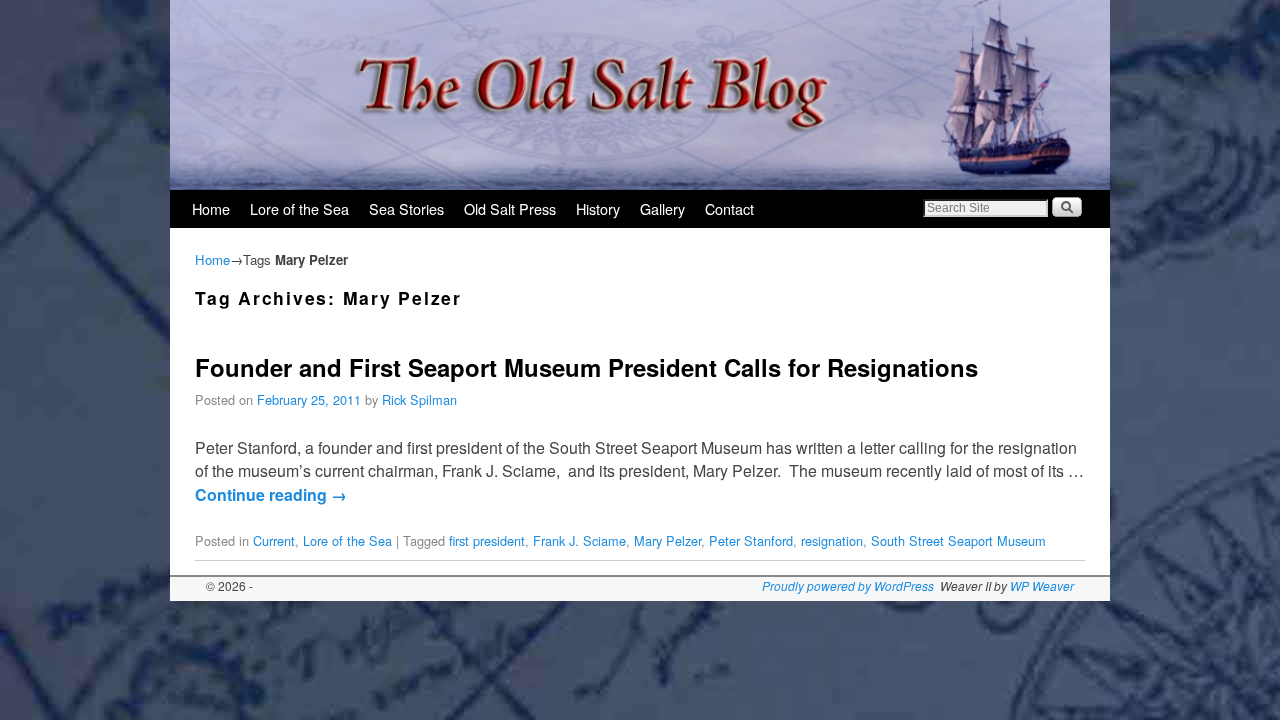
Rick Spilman (419, 399)
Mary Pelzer (667, 540)
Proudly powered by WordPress (848, 585)
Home (211, 208)
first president (487, 540)
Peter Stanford (751, 540)
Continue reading (271, 494)
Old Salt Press (510, 208)
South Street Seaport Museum (958, 540)
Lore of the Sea (299, 208)
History (598, 208)
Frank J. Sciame (579, 540)
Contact (729, 208)
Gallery (662, 208)
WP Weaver (1042, 585)
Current (274, 540)
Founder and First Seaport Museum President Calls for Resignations (586, 367)
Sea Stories (406, 208)
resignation (832, 540)
